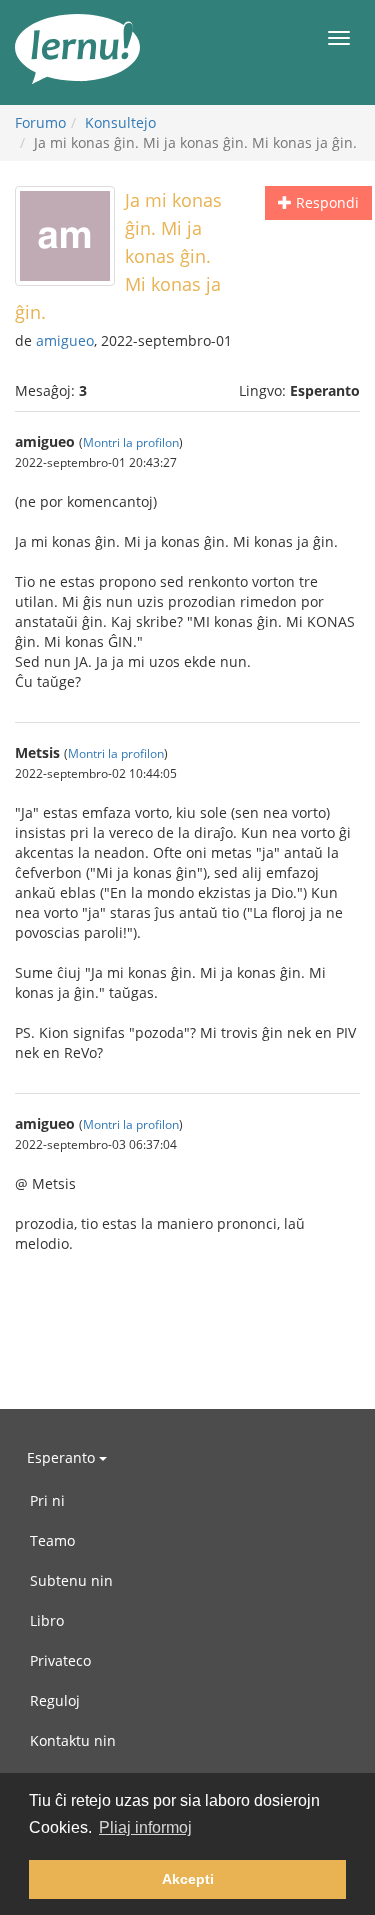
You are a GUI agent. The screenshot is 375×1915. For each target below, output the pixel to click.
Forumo (40, 122)
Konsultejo (120, 122)
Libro (47, 1620)
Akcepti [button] (188, 1879)
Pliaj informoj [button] (145, 1827)
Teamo (52, 1540)
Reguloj (55, 1700)
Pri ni (47, 1500)
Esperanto (63, 1457)
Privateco (60, 1660)
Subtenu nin (71, 1580)
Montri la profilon (131, 442)
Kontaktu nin (73, 1740)
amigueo (65, 340)
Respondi (325, 202)
